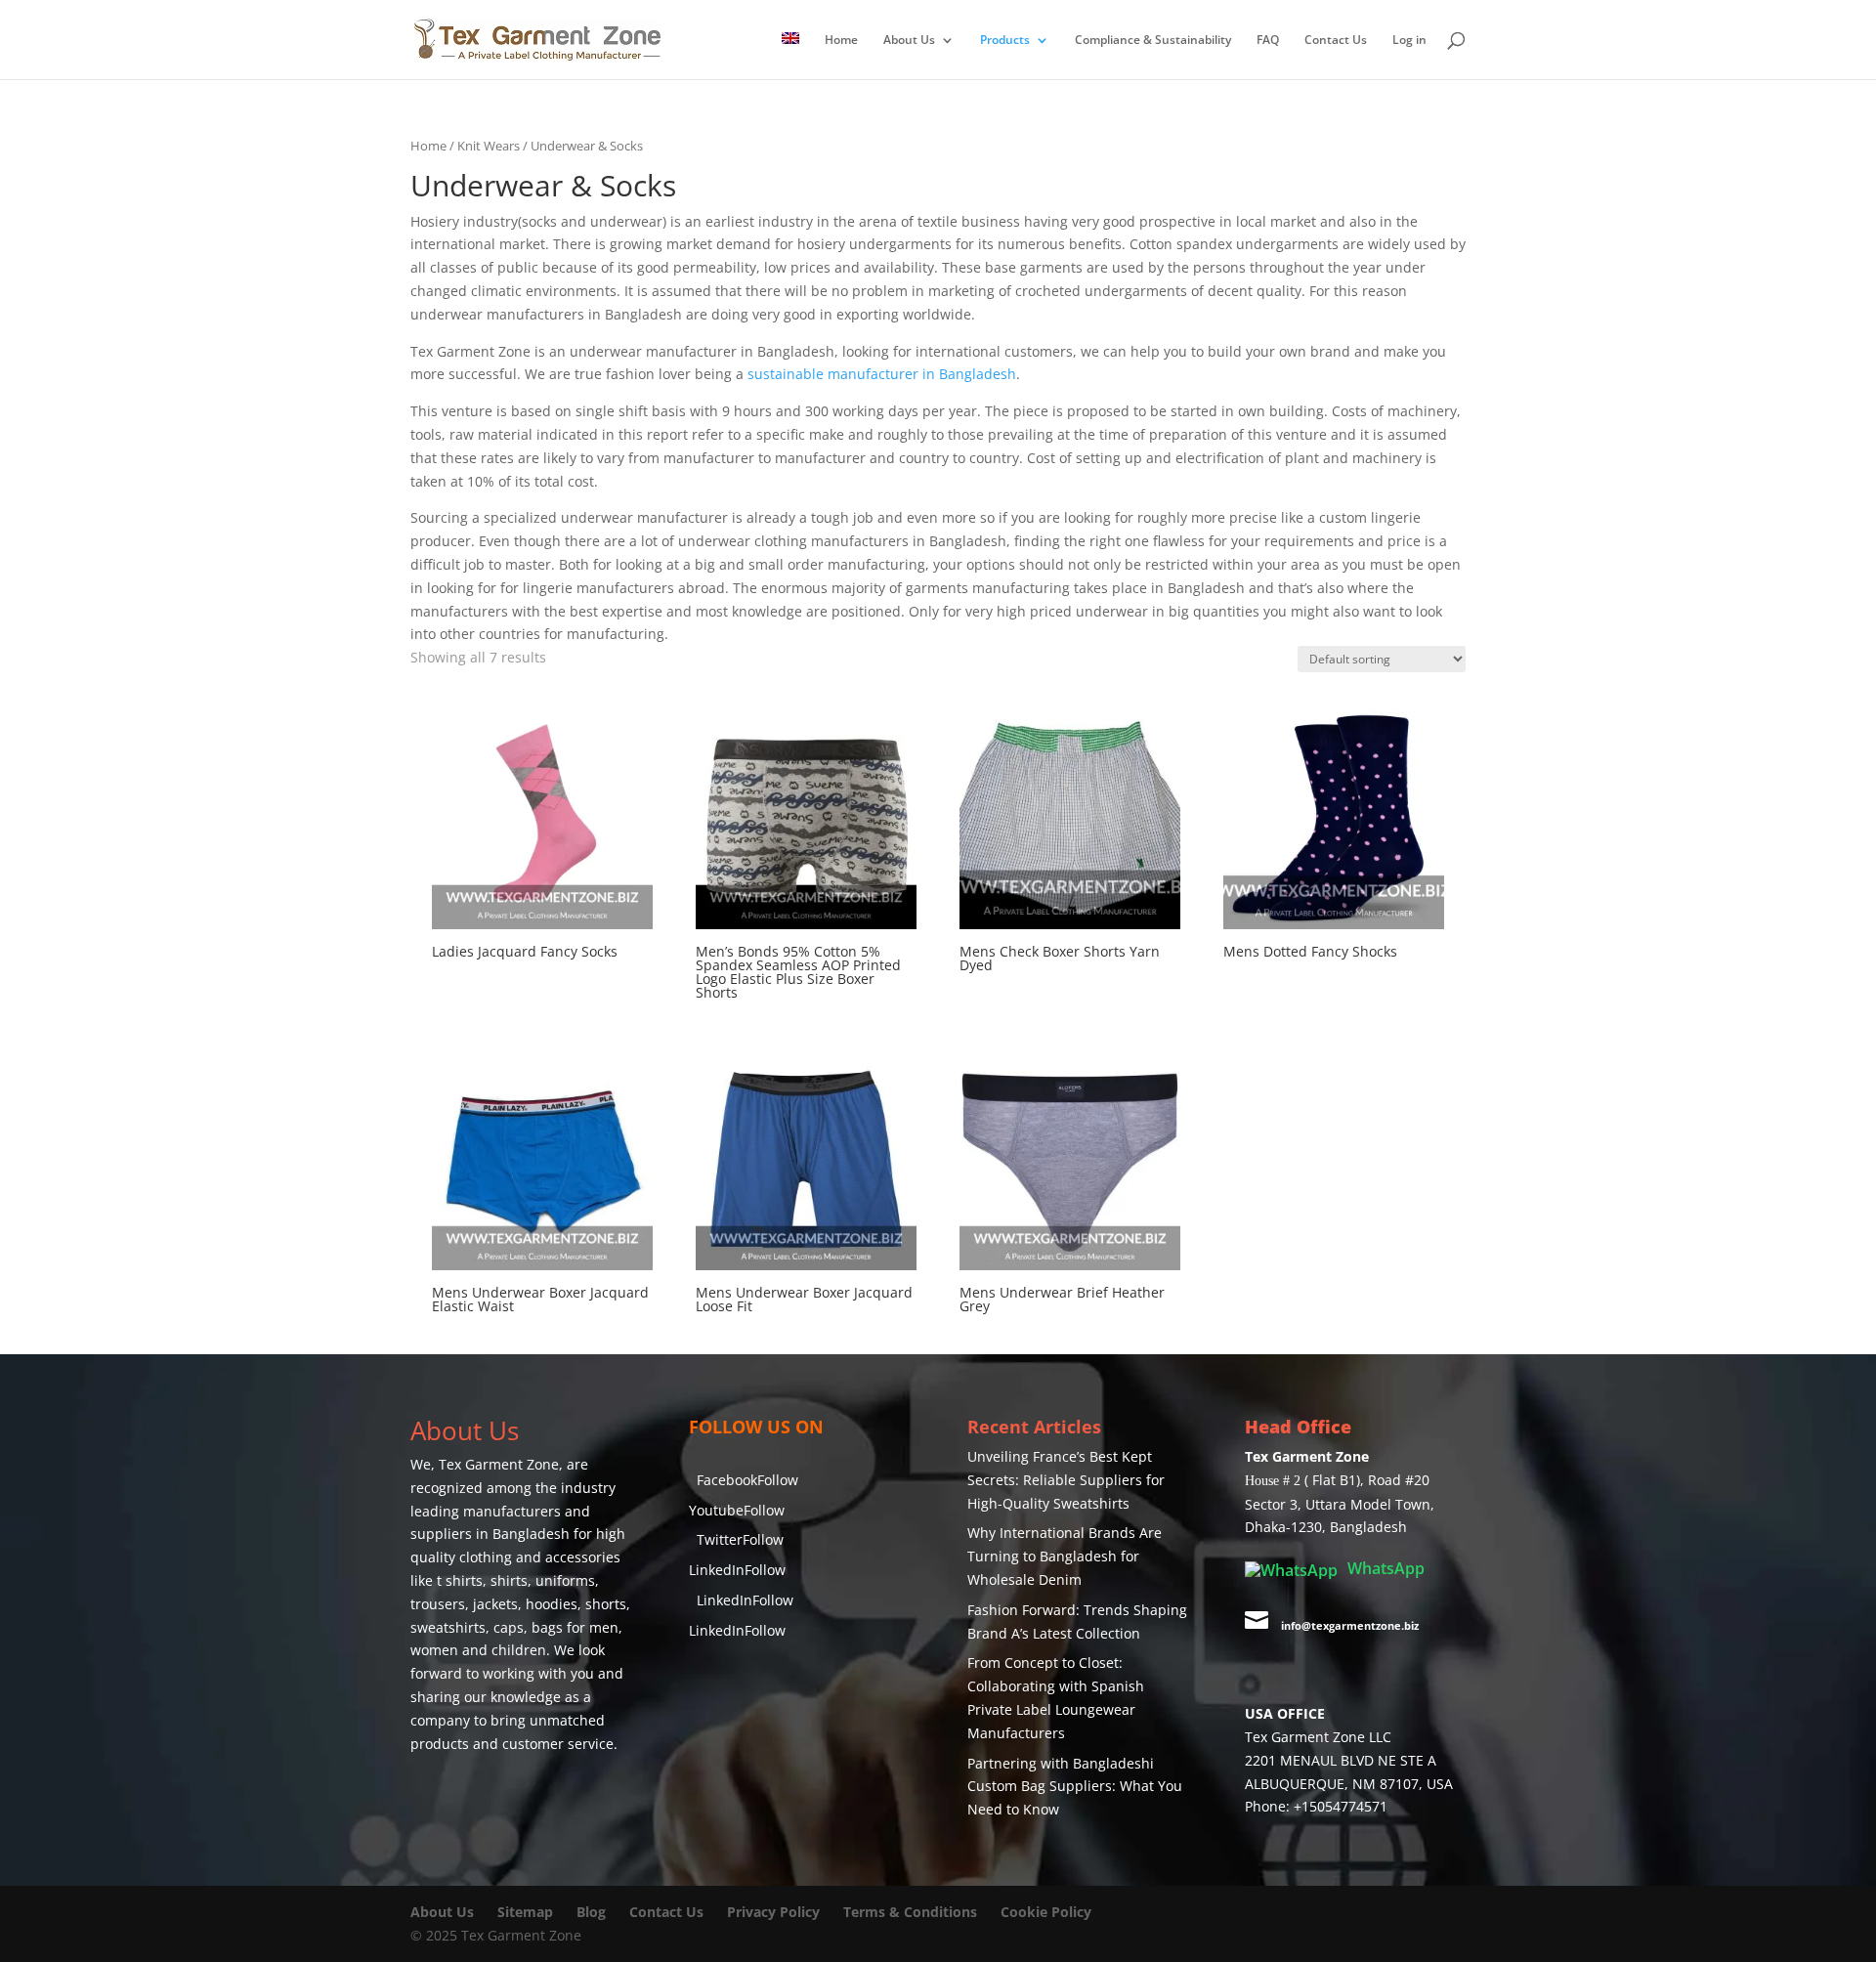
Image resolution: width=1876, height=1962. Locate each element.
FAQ (1268, 41)
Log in (1409, 41)
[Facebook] (704, 1485)
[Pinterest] (704, 1686)
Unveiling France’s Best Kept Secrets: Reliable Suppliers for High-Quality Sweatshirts (1066, 1480)
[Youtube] (704, 1525)
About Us (909, 41)
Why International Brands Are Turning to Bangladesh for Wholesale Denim (1065, 1556)
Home (841, 41)
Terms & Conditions (910, 1912)
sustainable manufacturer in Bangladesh (882, 374)
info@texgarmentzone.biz (1350, 1625)
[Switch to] (790, 56)
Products (1005, 41)
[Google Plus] (704, 1646)
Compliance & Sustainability (1153, 41)
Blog (593, 1912)
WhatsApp (1384, 1568)
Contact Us (1336, 41)
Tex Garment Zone (499, 1464)
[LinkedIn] (704, 1606)
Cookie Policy (1046, 1912)
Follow (760, 1484)
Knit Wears (489, 146)
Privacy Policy (773, 1912)
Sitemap (525, 1912)
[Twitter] (704, 1566)
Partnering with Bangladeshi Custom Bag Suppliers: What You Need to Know (1075, 1787)
